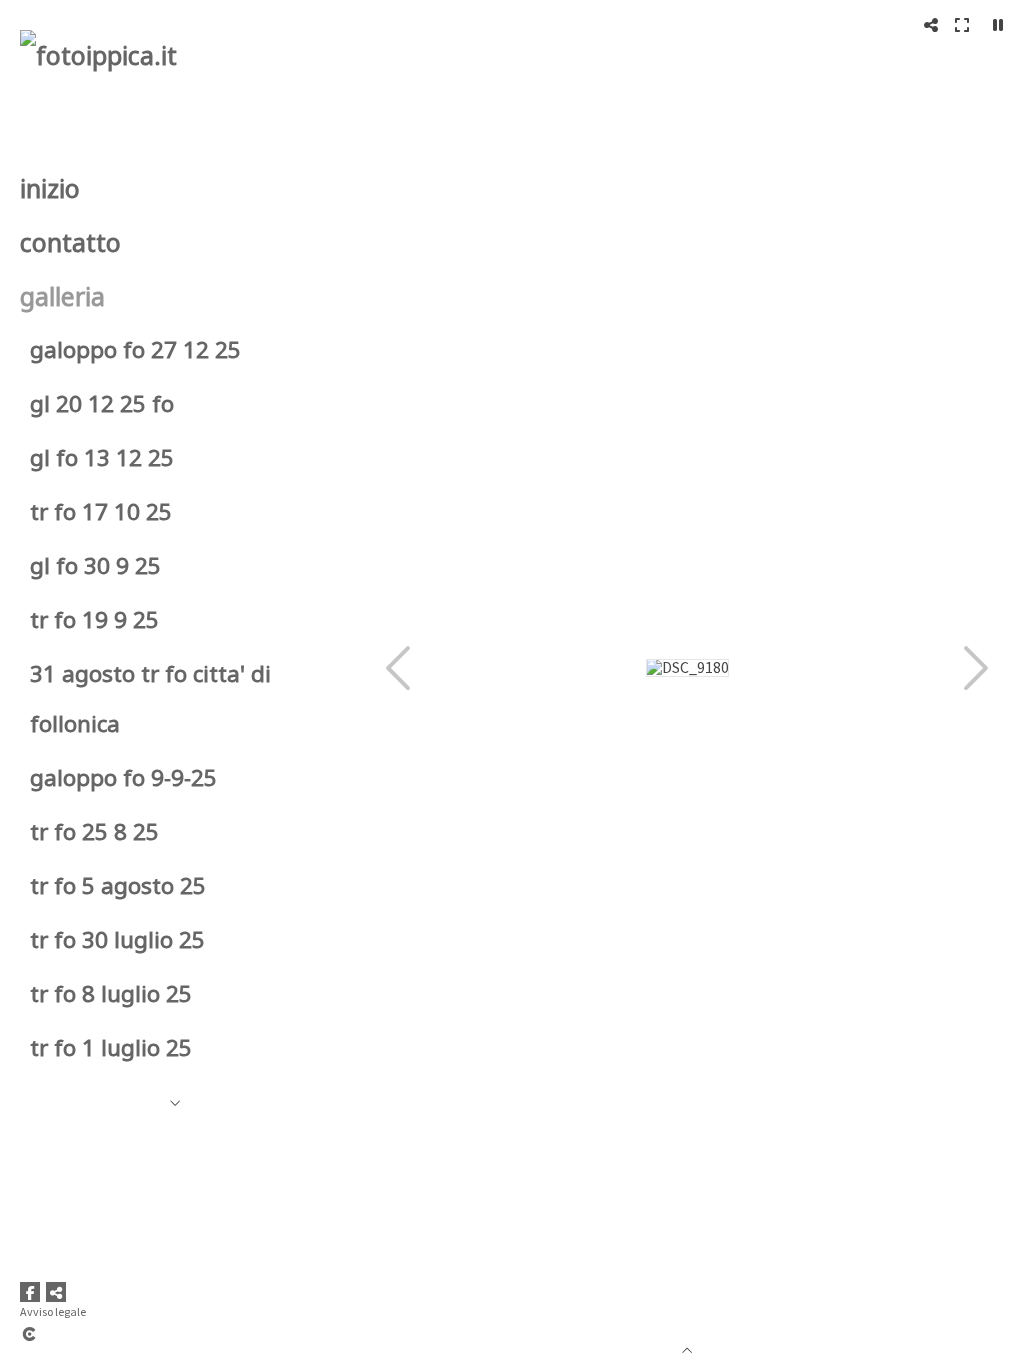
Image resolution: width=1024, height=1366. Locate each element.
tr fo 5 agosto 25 (118, 885)
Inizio (50, 188)
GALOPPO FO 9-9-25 (123, 777)
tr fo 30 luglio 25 (117, 939)
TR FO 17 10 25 (101, 511)
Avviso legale (53, 1311)
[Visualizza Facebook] (30, 1292)
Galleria (62, 296)
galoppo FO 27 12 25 (135, 349)
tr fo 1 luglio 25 (111, 1047)
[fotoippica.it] (98, 55)
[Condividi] (931, 25)
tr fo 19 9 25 (94, 619)
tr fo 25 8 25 (94, 831)
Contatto (70, 242)
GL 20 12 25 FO (102, 403)
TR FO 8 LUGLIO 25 (111, 993)
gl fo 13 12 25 (102, 457)
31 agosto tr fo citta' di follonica (150, 698)
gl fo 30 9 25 (95, 565)
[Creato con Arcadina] (149, 1334)
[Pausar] (998, 25)
